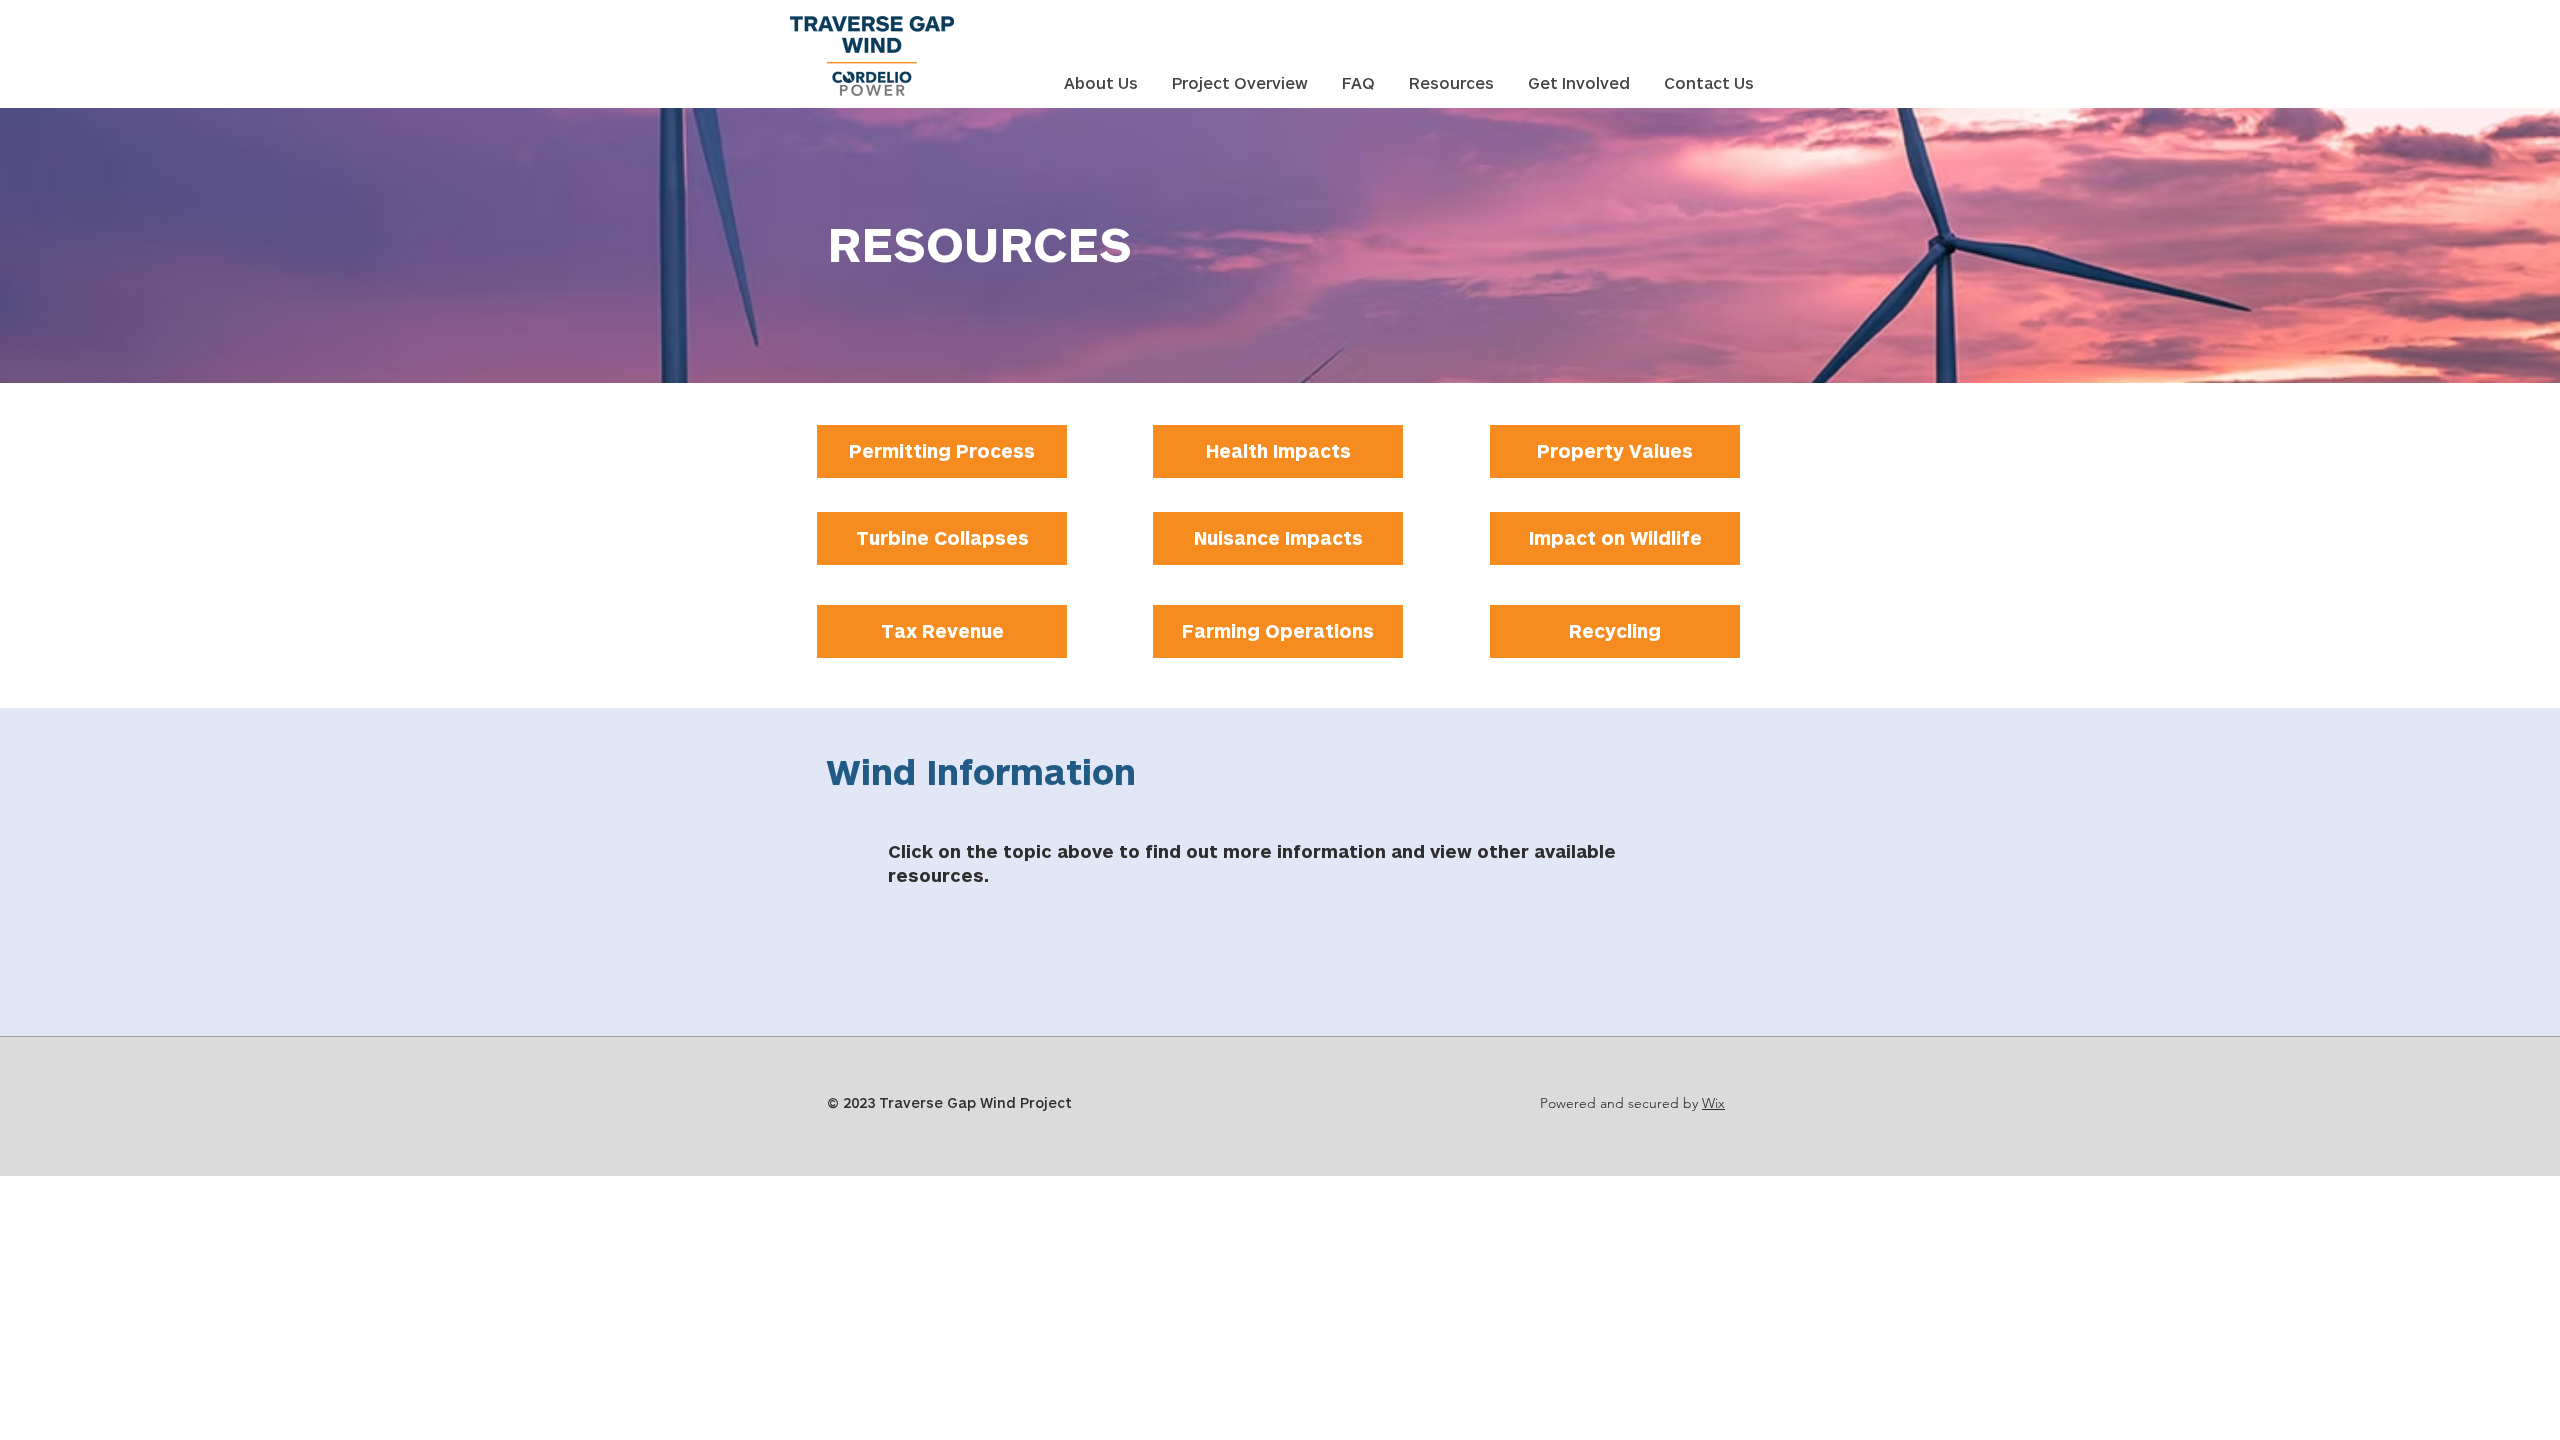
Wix (1713, 1103)
